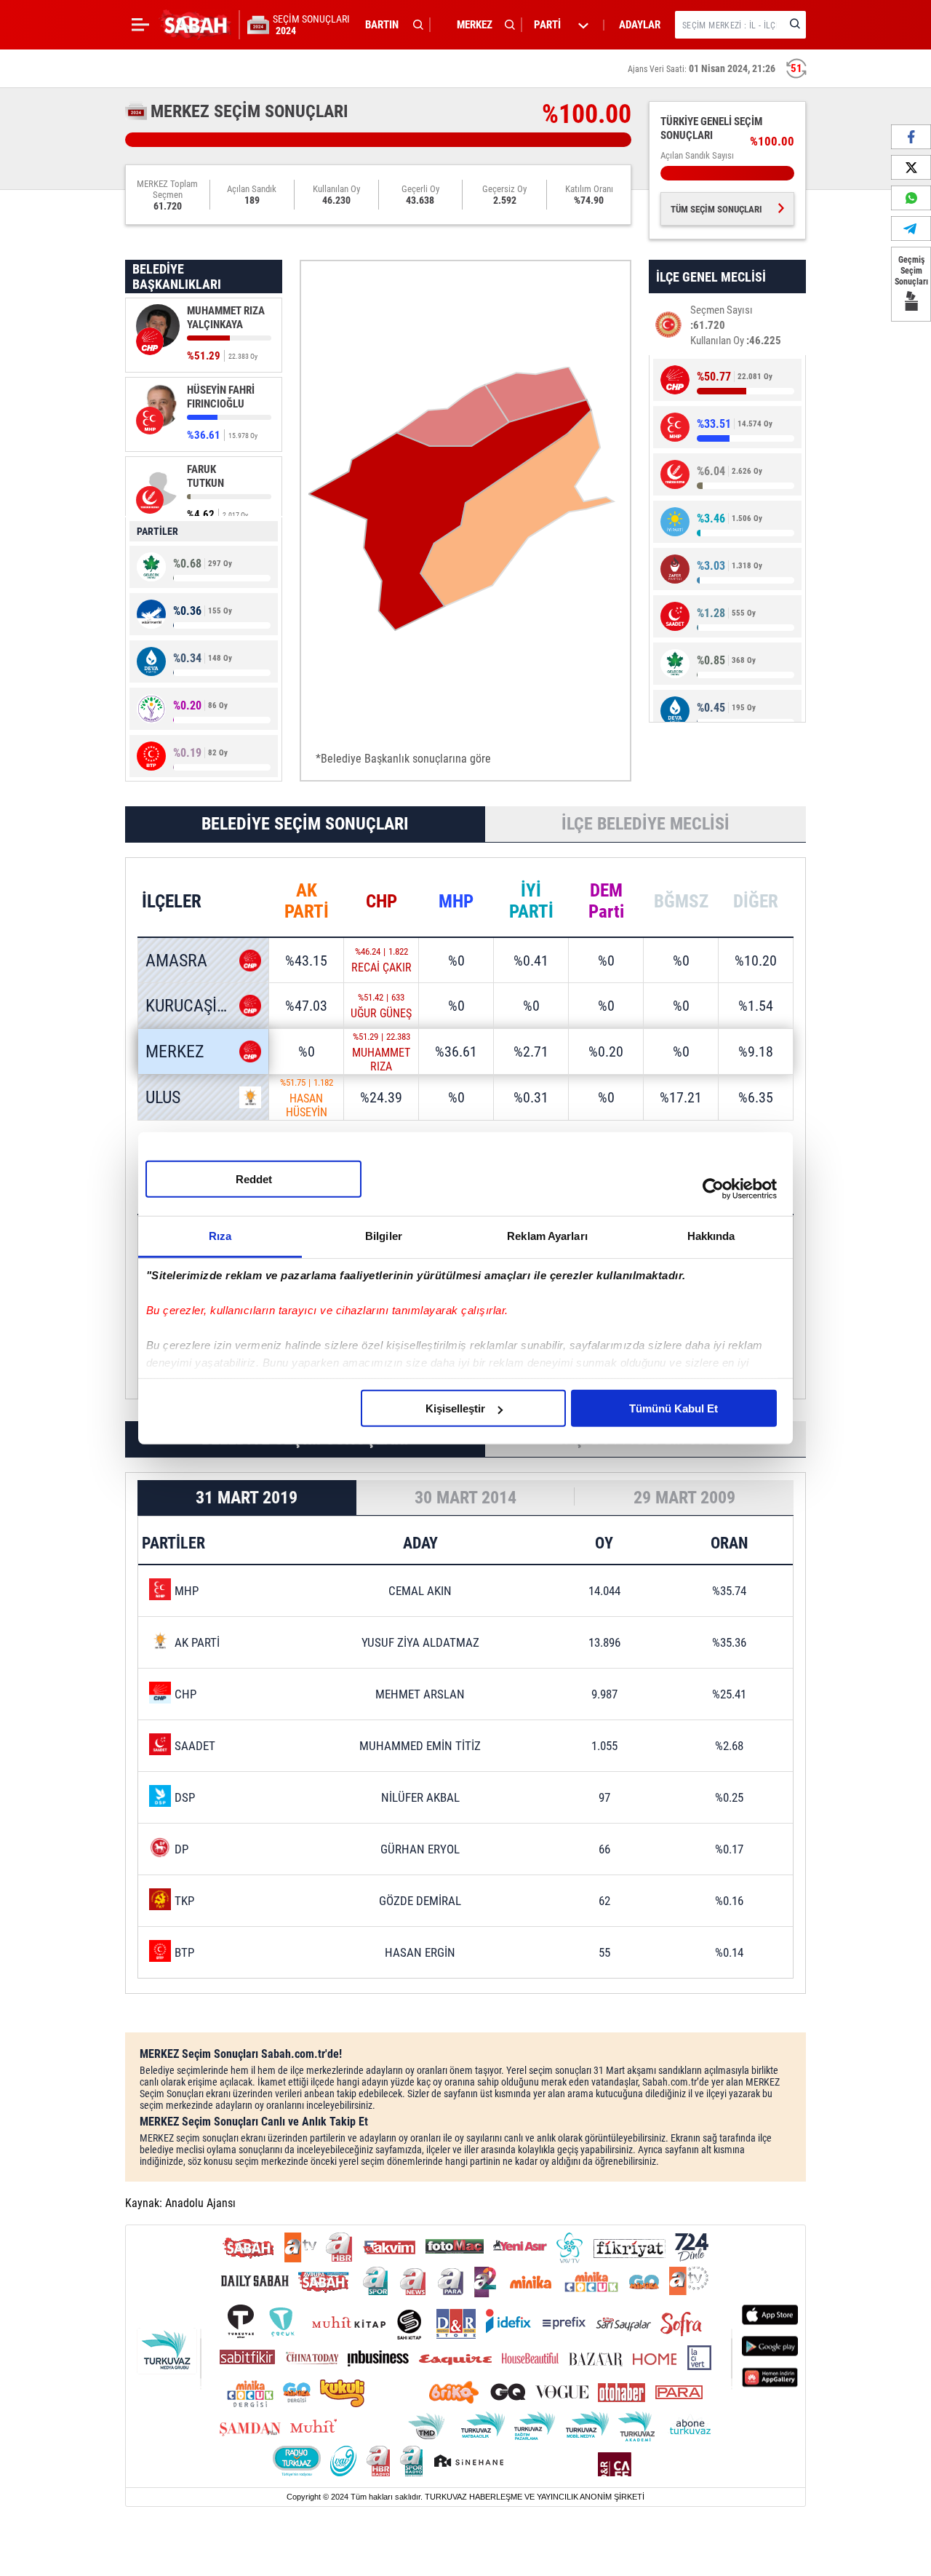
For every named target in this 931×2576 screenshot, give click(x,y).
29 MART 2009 (684, 1498)
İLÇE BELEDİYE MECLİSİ (646, 824)
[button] (391, 25)
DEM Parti (606, 901)
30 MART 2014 (465, 1498)
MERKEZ (175, 1052)
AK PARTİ (307, 901)
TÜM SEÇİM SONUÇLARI (716, 209)
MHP (456, 901)
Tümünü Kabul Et (674, 1408)
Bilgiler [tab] (384, 1236)
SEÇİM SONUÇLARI (311, 25)
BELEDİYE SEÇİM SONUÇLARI (305, 824)
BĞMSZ (681, 901)
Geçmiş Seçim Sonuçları (911, 271)
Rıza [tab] (220, 1236)
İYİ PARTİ (531, 901)
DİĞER (756, 901)
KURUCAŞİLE (189, 1006)
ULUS (163, 1097)
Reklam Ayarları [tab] (547, 1236)
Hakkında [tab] (711, 1236)
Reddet (254, 1179)
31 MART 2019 (247, 1498)
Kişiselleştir (455, 1408)
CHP (381, 901)
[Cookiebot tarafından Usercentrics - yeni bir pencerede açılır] (713, 1188)
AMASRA (176, 961)
